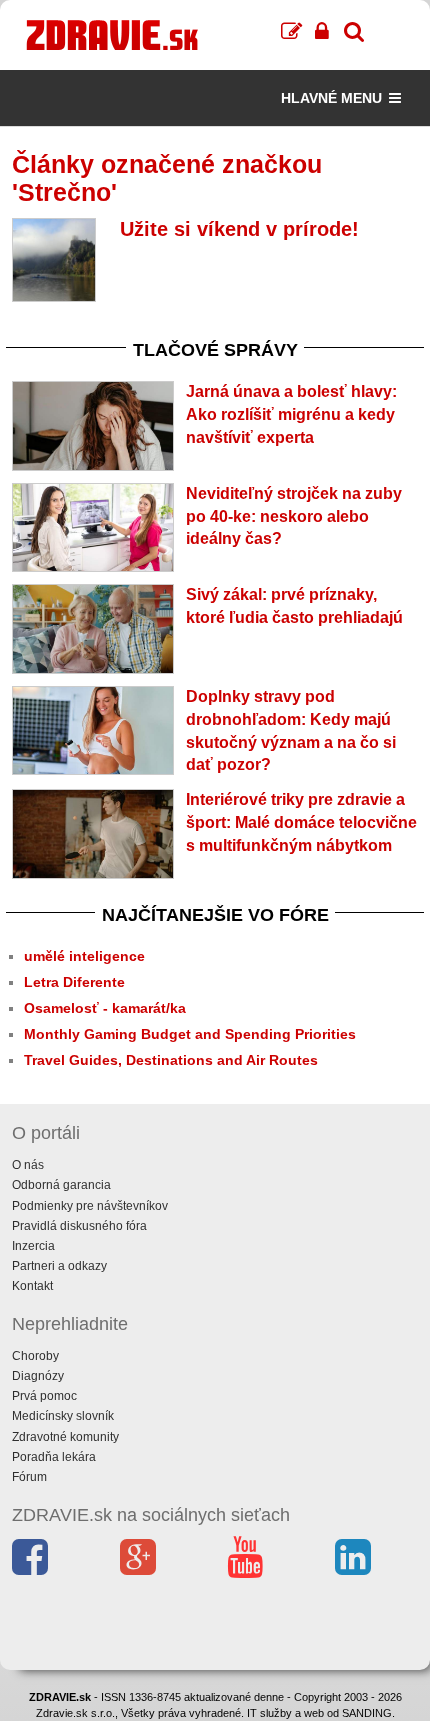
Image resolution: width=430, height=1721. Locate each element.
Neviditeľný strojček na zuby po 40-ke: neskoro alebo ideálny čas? (294, 516)
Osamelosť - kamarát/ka (105, 1008)
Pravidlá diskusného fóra (79, 1226)
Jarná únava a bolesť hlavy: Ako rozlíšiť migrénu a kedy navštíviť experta (291, 414)
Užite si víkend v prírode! (239, 229)
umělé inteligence (84, 956)
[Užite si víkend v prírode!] (54, 260)
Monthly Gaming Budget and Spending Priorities (190, 1034)
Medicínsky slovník (63, 1416)
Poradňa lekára (54, 1457)
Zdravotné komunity (65, 1437)
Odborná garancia (61, 1185)
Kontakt (32, 1286)
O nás (28, 1165)
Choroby (35, 1356)
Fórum (29, 1477)
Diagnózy (38, 1376)
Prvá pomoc (44, 1396)
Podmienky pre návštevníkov (90, 1206)
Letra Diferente (74, 982)
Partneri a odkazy (59, 1266)
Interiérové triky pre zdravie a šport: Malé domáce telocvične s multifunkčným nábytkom (301, 822)
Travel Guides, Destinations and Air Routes (171, 1060)
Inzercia (33, 1246)
